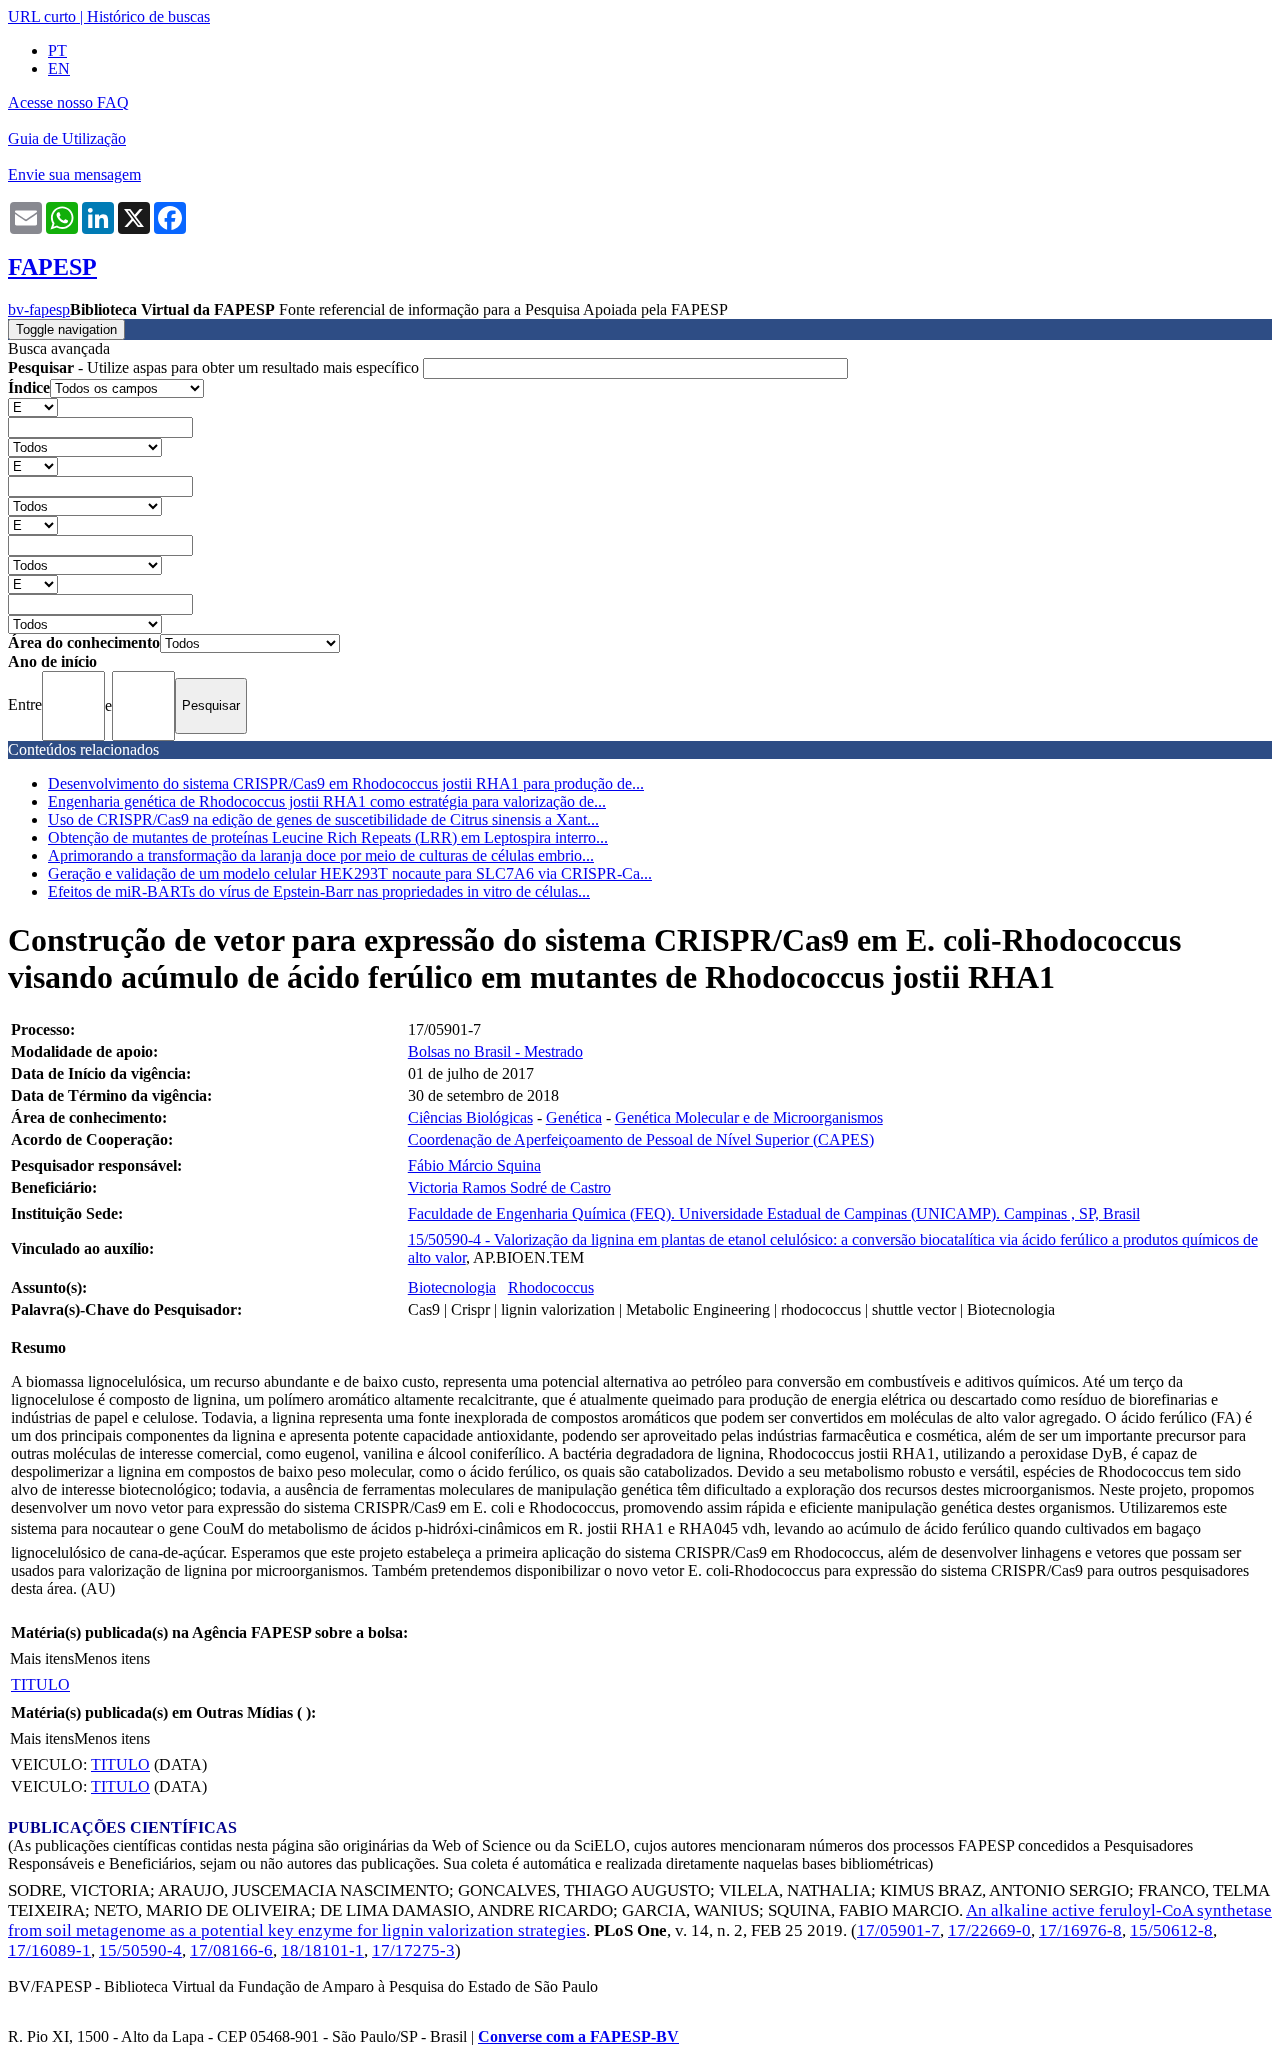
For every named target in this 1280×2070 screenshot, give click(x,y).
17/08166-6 (231, 1950)
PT (57, 50)
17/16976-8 (1080, 1930)
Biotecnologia (452, 1287)
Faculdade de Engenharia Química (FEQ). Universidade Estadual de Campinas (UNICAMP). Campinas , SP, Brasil (774, 1213)
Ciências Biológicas (470, 1117)
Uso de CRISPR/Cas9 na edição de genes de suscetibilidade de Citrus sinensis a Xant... (323, 819)
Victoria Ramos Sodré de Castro (509, 1187)
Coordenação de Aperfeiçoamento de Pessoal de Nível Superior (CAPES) (641, 1139)
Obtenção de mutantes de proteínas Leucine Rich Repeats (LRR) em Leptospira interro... (328, 837)
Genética (574, 1117)
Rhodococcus (551, 1287)
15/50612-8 (1171, 1930)
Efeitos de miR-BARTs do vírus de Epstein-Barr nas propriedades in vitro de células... (319, 891)
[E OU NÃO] (33, 406)
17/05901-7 (898, 1930)
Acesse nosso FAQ (68, 102)
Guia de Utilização (67, 138)
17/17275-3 (413, 1950)
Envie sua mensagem (74, 174)
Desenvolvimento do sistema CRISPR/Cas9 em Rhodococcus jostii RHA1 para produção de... (346, 783)
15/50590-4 (140, 1950)
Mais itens (42, 1658)
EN (59, 68)
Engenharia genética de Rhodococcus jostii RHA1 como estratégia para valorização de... (327, 801)
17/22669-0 (989, 1930)
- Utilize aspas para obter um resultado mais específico (215, 367)
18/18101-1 (322, 1950)
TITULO (40, 1684)
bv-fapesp (39, 309)
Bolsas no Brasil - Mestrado (495, 1051)
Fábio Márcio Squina (474, 1165)
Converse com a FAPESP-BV (578, 2036)
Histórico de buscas (148, 16)
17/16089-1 (49, 1950)
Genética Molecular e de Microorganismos (749, 1117)
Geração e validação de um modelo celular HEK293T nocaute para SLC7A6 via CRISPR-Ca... (350, 873)
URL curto (42, 16)
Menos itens (112, 1658)
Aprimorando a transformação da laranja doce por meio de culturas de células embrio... (321, 855)
